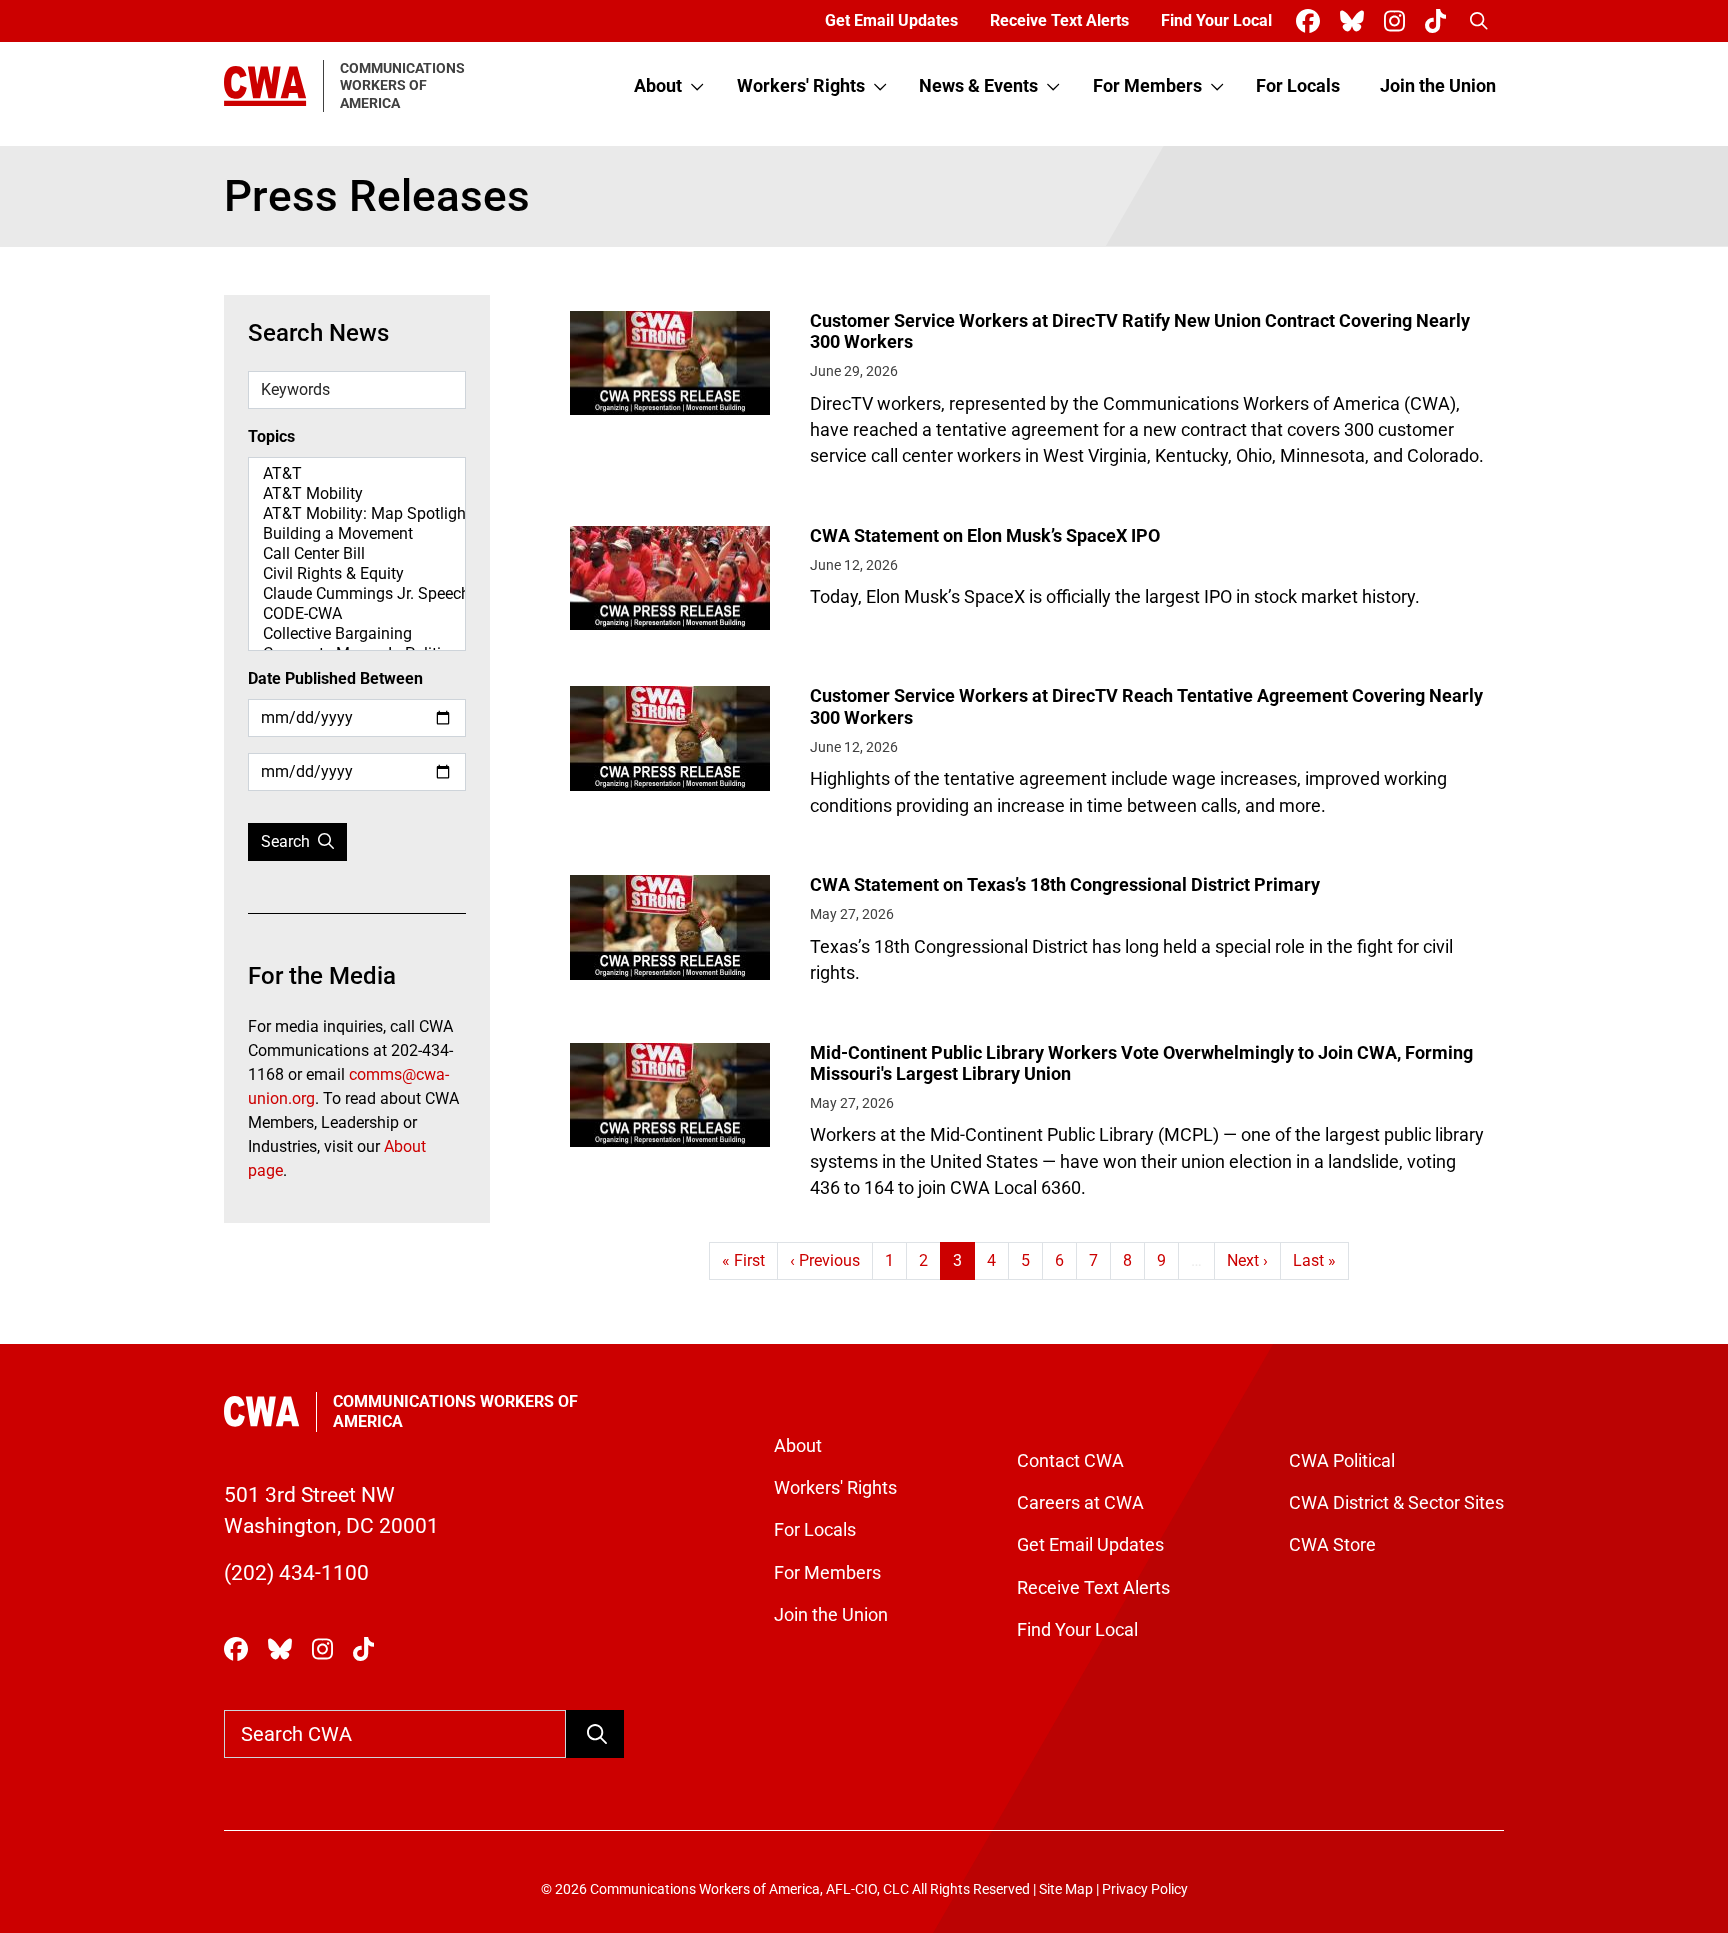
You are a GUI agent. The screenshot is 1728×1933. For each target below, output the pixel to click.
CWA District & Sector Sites (1396, 1503)
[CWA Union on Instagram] (1398, 21)
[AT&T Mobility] (357, 494)
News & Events (978, 86)
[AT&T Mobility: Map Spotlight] (357, 514)
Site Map (1066, 1889)
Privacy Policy (1145, 1889)
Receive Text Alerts (1059, 20)
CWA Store (1332, 1545)
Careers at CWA (1080, 1503)
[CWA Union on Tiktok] (1439, 21)
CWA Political (1342, 1461)
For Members (1147, 86)
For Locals (1298, 86)
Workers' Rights (801, 86)
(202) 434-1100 (296, 1573)
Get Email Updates (891, 20)
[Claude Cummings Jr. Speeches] (357, 594)
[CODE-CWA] (357, 614)
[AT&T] (357, 474)
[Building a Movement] (357, 534)
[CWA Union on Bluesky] (1356, 21)
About (658, 86)
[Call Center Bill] (357, 554)
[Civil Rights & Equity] (357, 574)
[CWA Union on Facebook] (1312, 21)
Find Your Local (1216, 20)
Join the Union (1438, 86)
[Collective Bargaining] (357, 634)
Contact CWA (1070, 1461)
